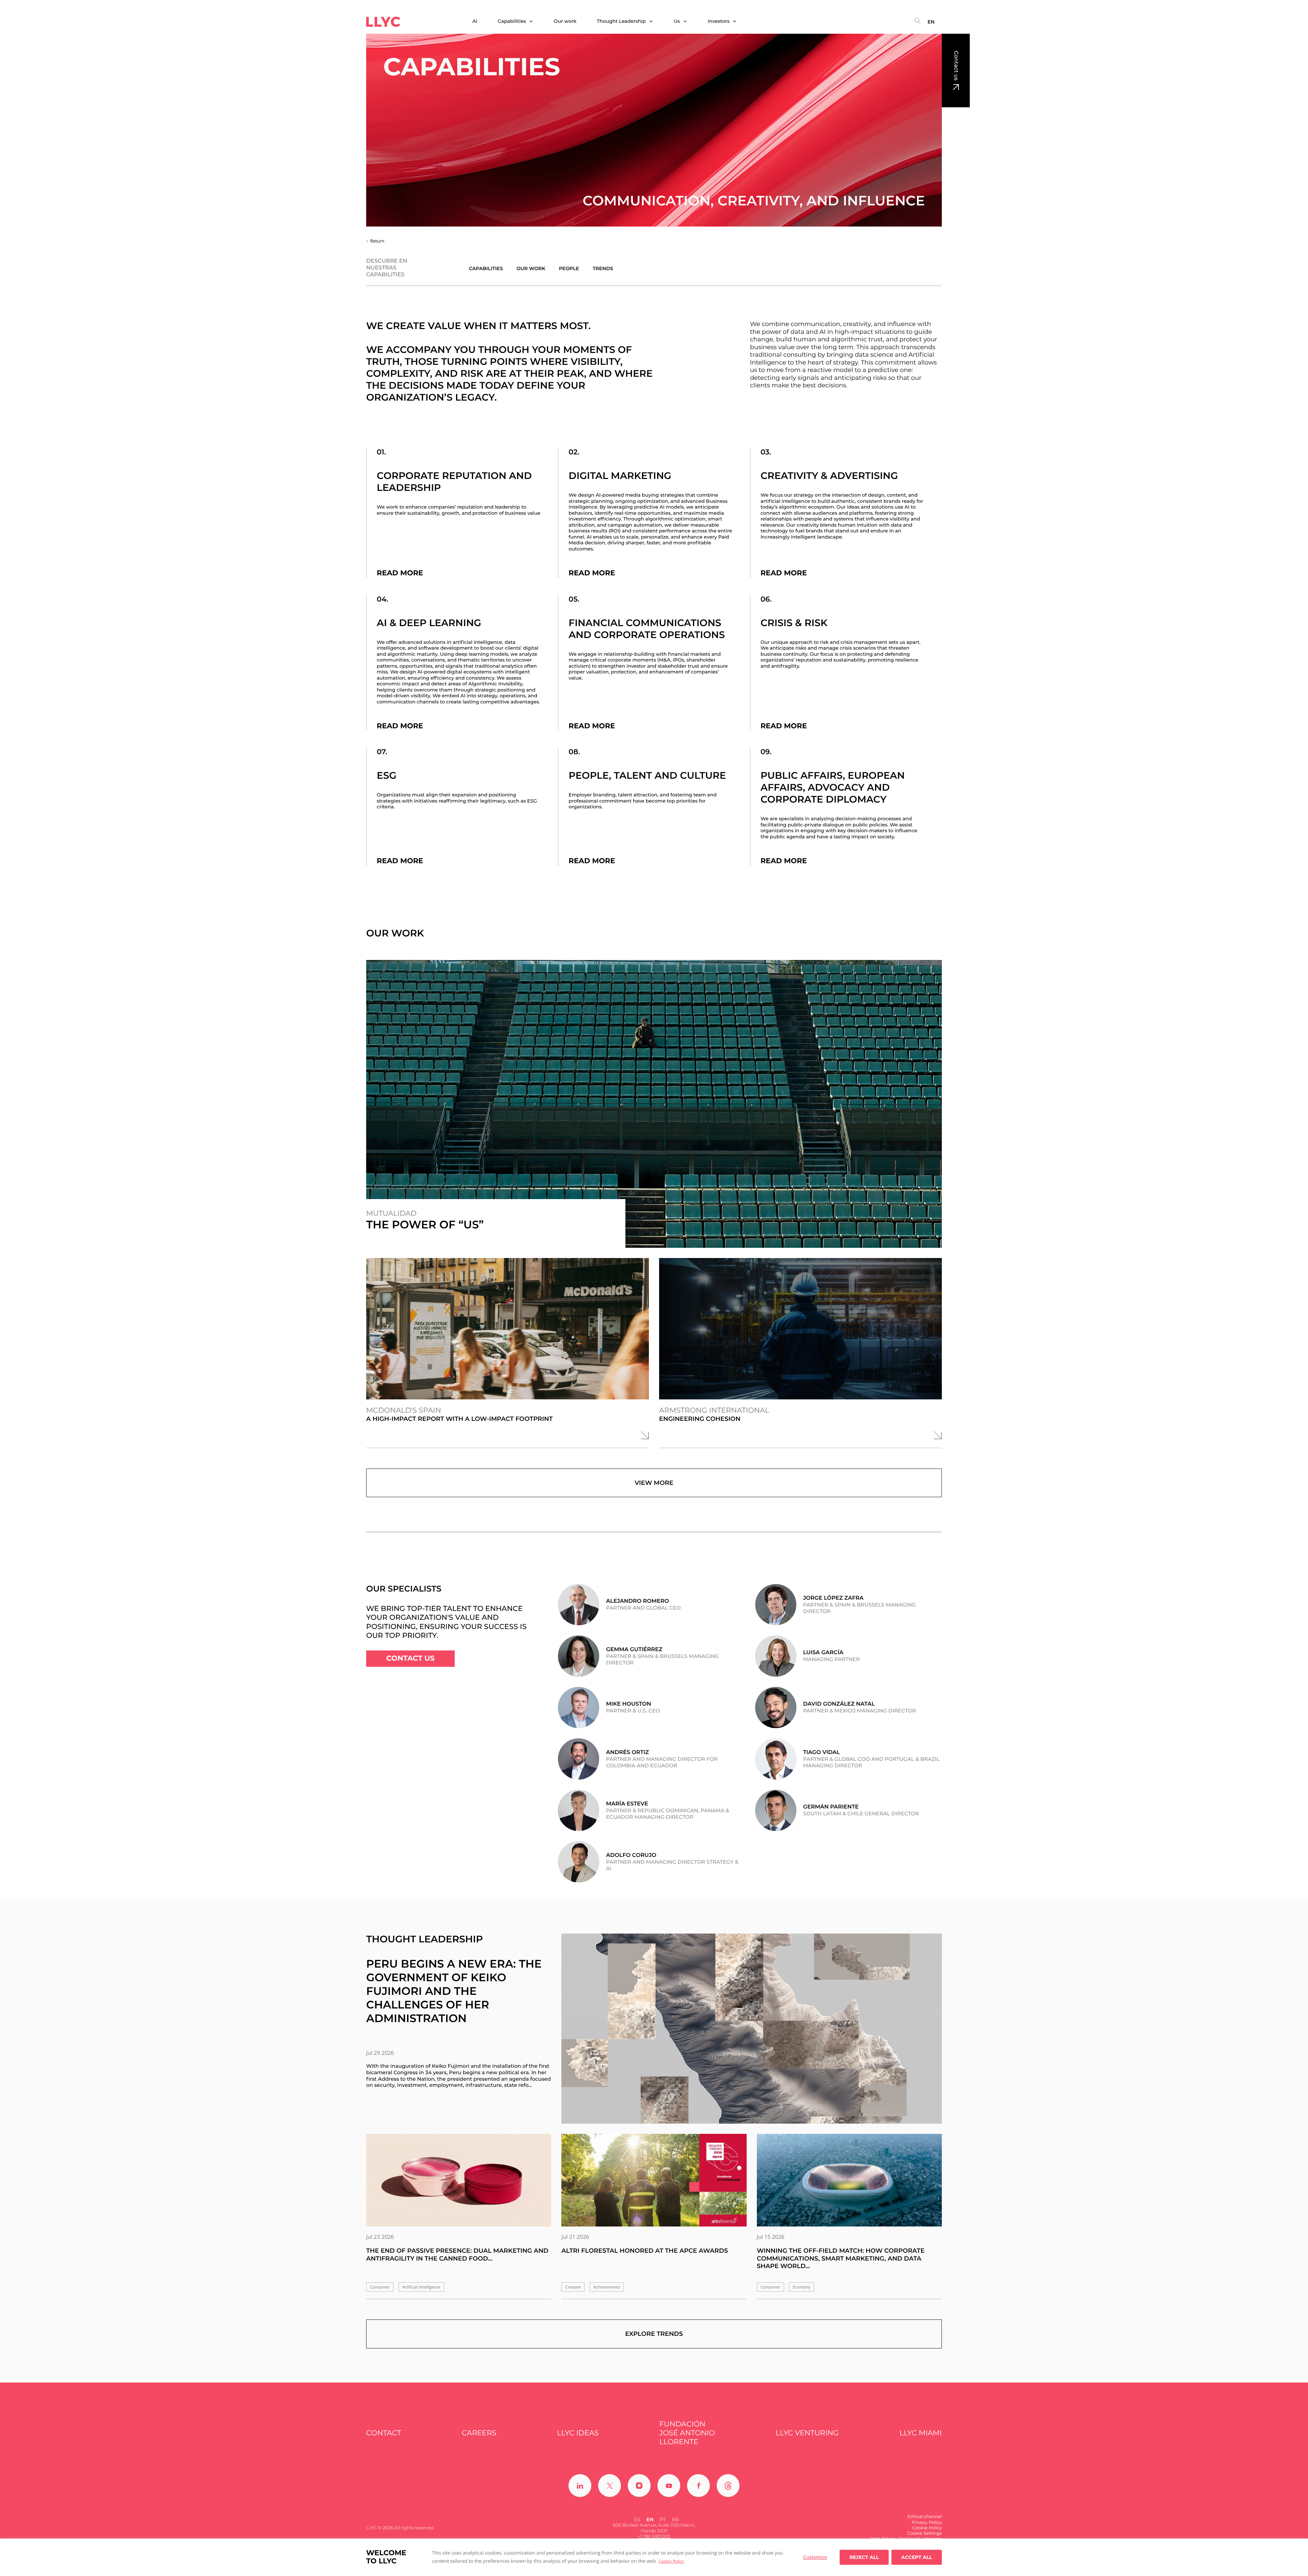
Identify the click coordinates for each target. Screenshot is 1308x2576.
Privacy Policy (927, 2523)
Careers (479, 2433)
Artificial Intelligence (421, 2287)
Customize (815, 2557)
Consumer (380, 2287)
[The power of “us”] (654, 1104)
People (569, 269)
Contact (384, 2433)
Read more (400, 573)
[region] (654, 2557)
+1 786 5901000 (654, 2536)
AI (475, 21)
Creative (573, 2287)
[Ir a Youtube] (669, 2486)
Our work (565, 21)
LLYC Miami (921, 2433)
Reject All (864, 2557)
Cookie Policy (671, 2561)
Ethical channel (925, 2517)
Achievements (607, 2287)
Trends (603, 269)
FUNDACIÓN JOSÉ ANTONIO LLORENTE (687, 2433)
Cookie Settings (924, 2533)
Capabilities (486, 269)
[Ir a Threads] (728, 2486)
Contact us (956, 66)
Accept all (917, 2557)
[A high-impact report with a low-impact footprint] (508, 1329)
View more (654, 1483)
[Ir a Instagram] (639, 2486)
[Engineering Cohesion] (800, 1329)
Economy (801, 2287)
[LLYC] (383, 22)
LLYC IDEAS (578, 2433)
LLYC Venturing (807, 2433)
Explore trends (654, 2334)
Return (377, 241)
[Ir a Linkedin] (580, 2486)
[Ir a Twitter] (610, 2486)
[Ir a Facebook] (698, 2486)
